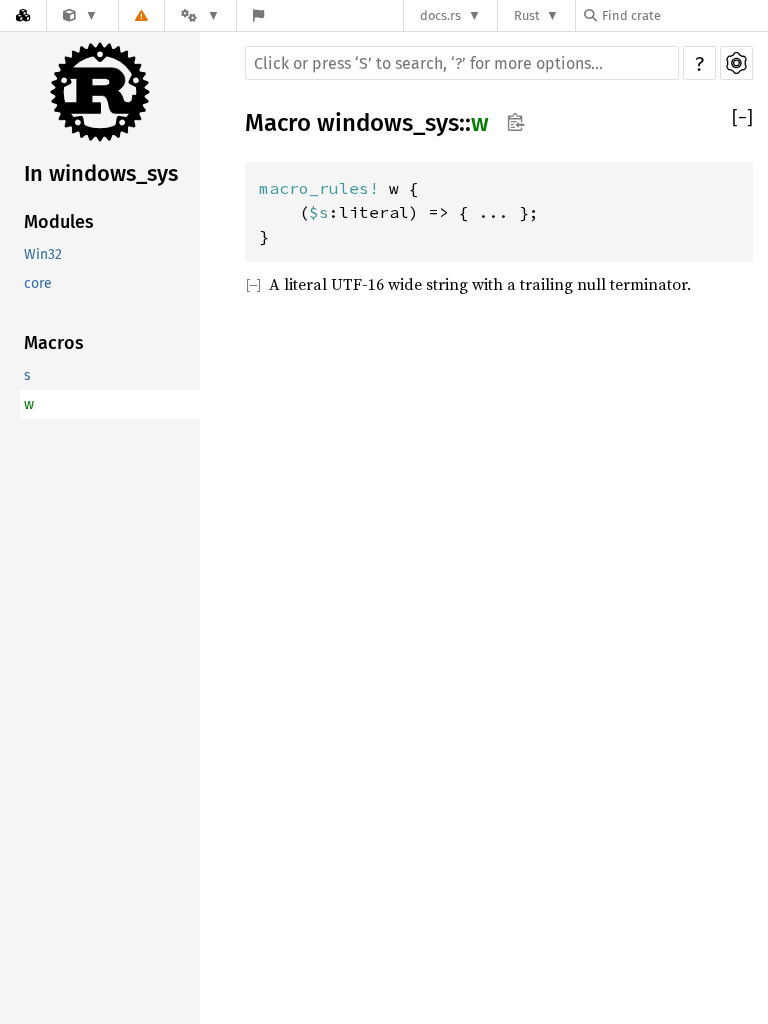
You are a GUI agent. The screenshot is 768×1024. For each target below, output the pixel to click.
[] (742, 118)
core (38, 283)
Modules (59, 222)
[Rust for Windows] (80, 15)
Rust (527, 15)
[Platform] (200, 15)
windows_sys (388, 123)
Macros (54, 343)
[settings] (736, 63)
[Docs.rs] (23, 15)
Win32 (43, 254)
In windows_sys (101, 173)
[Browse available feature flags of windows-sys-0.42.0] (258, 15)
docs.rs (440, 15)
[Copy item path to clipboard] (515, 122)
